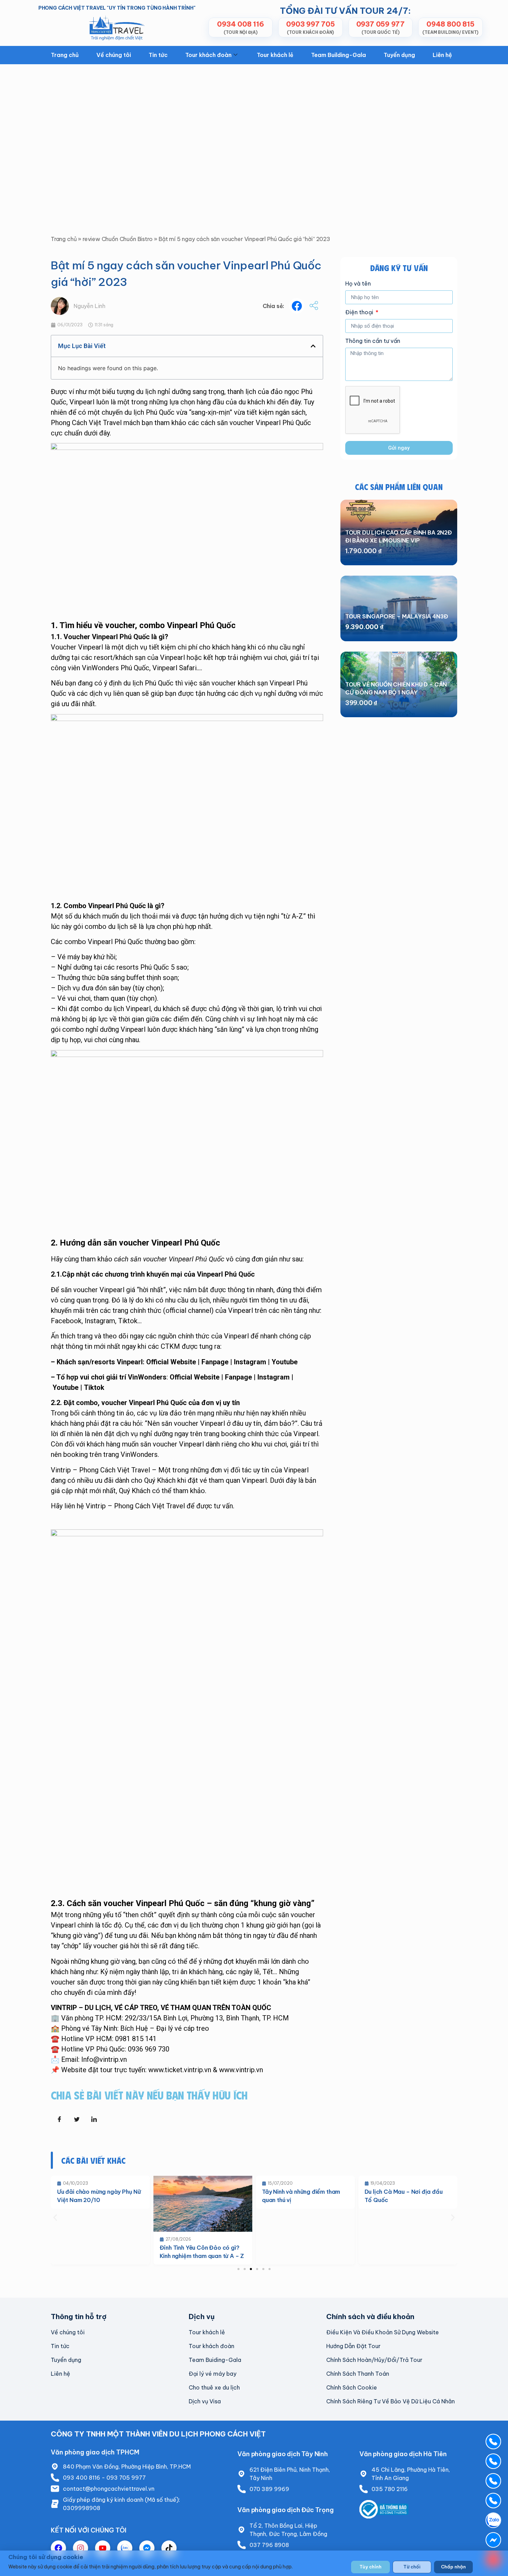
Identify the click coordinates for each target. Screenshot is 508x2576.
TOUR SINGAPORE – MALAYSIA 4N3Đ (397, 616)
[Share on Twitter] (77, 2119)
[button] (297, 306)
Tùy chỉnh (370, 2567)
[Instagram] (81, 2548)
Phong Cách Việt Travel (86, 423)
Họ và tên (358, 284)
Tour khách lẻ (275, 55)
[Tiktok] (169, 2548)
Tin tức (158, 55)
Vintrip (96, 1506)
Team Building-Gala (338, 55)
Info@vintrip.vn (104, 2059)
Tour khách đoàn (208, 55)
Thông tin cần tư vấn (373, 341)
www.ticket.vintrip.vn (180, 2070)
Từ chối (412, 2567)
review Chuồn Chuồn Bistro (118, 239)
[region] (254, 2563)
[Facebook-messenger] (147, 2548)
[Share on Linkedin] (94, 2119)
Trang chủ (65, 55)
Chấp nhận (453, 2567)
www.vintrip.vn (241, 2070)
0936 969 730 (149, 2049)
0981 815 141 (136, 2039)
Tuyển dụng (399, 55)
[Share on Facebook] (59, 2119)
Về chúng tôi (114, 55)
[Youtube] (103, 2548)
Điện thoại (360, 313)
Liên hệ (442, 55)
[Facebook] (58, 2548)
